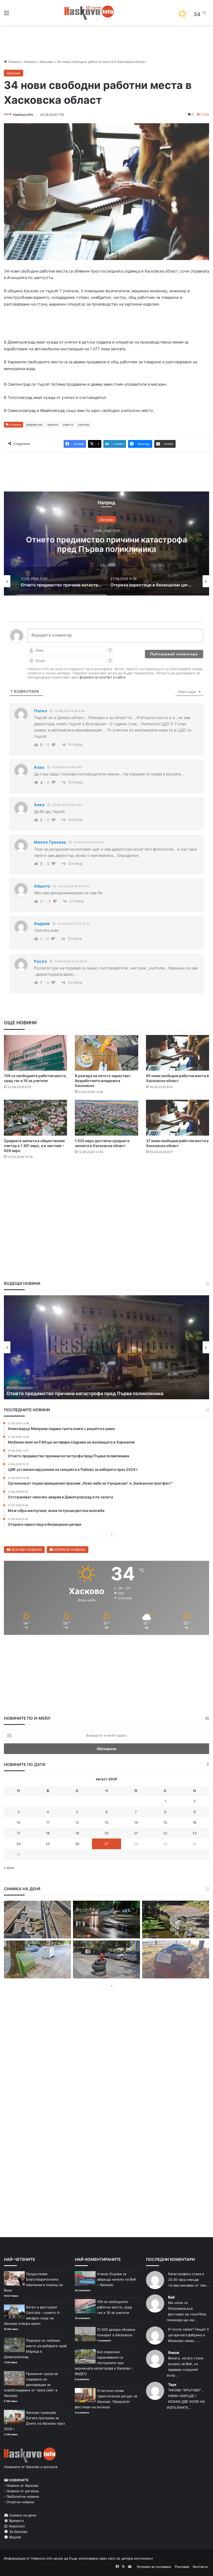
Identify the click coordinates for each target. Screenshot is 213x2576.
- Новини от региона (21, 2491)
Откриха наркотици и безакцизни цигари (107, 544)
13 (106, 1822)
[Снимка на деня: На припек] (176, 1920)
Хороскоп (16, 2526)
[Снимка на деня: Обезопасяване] (106, 1959)
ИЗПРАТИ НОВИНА (69, 1550)
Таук (172, 2384)
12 (77, 1822)
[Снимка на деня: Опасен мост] (37, 1920)
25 (48, 1844)
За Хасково (18, 2532)
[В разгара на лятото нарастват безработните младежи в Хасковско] (106, 1053)
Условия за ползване (154, 2567)
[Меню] (6, 15)
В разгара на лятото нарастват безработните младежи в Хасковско (103, 1081)
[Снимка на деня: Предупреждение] (176, 1959)
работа (68, 425)
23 (195, 1833)
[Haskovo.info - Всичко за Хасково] (89, 13)
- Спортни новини (19, 2502)
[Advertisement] (106, 1179)
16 (195, 1822)
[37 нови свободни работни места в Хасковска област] (178, 1118)
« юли (9, 1868)
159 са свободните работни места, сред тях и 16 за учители (114, 2307)
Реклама (182, 2567)
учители (84, 425)
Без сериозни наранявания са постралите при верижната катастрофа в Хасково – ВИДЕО (104, 2363)
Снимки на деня (22, 2515)
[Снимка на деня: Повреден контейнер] (37, 1959)
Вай (171, 2297)
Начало (14, 62)
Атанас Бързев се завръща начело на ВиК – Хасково (117, 2279)
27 (106, 1844)
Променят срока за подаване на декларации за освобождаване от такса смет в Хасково (31, 2385)
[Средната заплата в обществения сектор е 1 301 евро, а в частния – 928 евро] (35, 1118)
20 (106, 1833)
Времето (16, 2521)
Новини (30, 62)
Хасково (46, 62)
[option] (106, 543)
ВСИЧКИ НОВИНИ (26, 1550)
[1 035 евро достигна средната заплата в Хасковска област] (106, 1118)
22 (165, 1833)
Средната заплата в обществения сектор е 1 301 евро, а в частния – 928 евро (34, 1146)
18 (48, 1833)
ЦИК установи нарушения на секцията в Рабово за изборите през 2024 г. (91, 1393)
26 (77, 1844)
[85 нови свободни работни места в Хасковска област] (178, 1053)
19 (77, 1833)
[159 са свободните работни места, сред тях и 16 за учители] (35, 1053)
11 (48, 1822)
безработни (34, 425)
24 (18, 1844)
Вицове (15, 2537)
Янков (174, 2352)
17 (19, 1833)
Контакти (200, 2567)
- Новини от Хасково (21, 2486)
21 (136, 1833)
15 (165, 1822)
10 (18, 1822)
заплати (53, 425)
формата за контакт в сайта (102, 677)
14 (136, 1822)
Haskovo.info (23, 115)
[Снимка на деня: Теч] (106, 1920)
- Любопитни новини (21, 2496)
